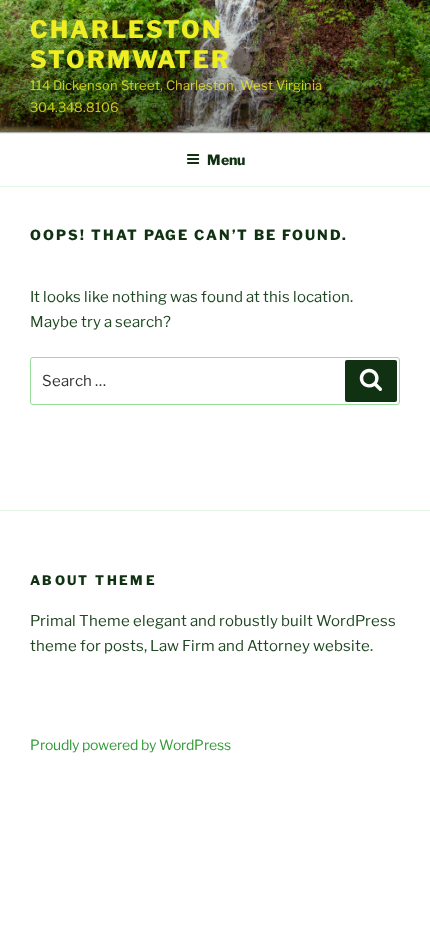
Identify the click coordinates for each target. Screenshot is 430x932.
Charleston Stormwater (130, 44)
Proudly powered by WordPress (130, 744)
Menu (226, 159)
